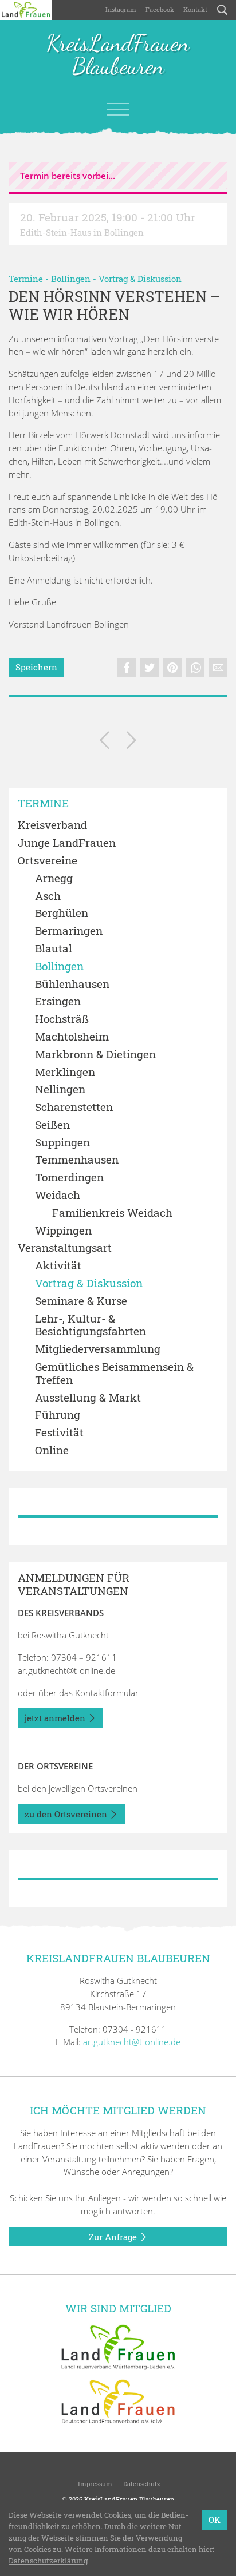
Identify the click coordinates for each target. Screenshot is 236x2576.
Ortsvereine (48, 861)
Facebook (160, 9)
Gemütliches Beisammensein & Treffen (114, 1374)
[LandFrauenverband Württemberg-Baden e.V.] (118, 2346)
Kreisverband (52, 825)
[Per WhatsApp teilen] (195, 668)
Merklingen (65, 1072)
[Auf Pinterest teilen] (172, 668)
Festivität (59, 1433)
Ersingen (58, 1001)
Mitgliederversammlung (98, 1349)
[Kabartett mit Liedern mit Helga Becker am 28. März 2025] (131, 742)
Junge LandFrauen (67, 843)
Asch (48, 896)
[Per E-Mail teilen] (218, 668)
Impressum (94, 2484)
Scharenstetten (74, 1107)
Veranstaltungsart (65, 1248)
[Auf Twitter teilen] (150, 668)
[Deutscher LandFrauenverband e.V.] (118, 2401)
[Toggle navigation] (118, 109)
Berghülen (62, 913)
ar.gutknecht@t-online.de (66, 1670)
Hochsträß (62, 1019)
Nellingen (60, 1089)
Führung (58, 1415)
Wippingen (63, 1231)
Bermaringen (69, 931)
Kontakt (195, 9)
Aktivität (58, 1266)
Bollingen (71, 279)
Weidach (58, 1195)
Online (52, 1450)
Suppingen (62, 1143)
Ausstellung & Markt (88, 1398)
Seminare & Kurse (81, 1301)
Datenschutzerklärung (48, 2561)
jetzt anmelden (56, 1718)
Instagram (121, 9)
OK (215, 2519)
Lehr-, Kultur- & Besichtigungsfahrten (91, 1325)
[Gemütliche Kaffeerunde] (105, 742)
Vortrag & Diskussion (140, 279)
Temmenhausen (77, 1160)
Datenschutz (141, 2484)
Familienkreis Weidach (112, 1213)
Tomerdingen (69, 1178)
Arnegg (54, 878)
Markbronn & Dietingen (95, 1055)
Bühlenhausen (72, 984)
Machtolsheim (72, 1037)
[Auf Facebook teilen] (127, 668)
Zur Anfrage (114, 2237)
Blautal (54, 949)
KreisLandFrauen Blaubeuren (118, 55)
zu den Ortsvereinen (67, 1814)
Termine (26, 279)
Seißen (52, 1125)
